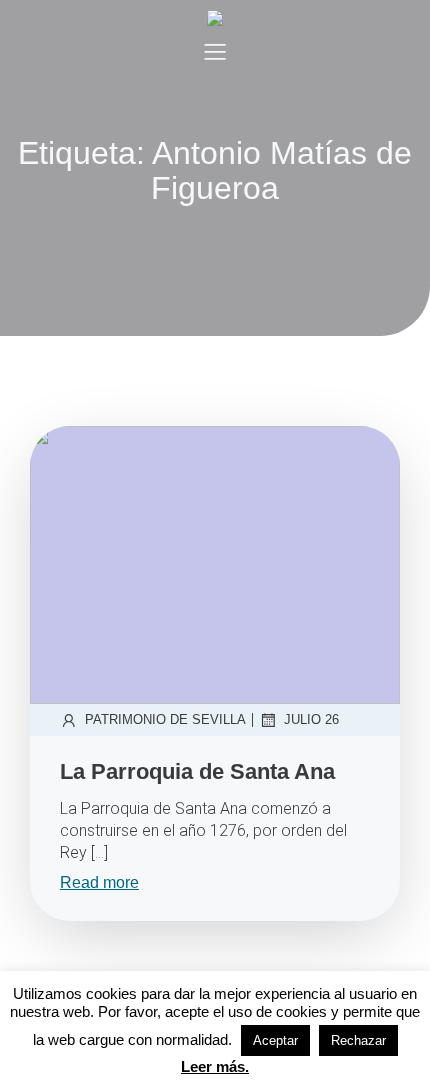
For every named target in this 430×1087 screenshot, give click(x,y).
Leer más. (215, 1066)
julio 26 (311, 719)
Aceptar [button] (275, 1040)
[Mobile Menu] (215, 51)
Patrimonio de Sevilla (165, 719)
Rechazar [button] (358, 1040)
